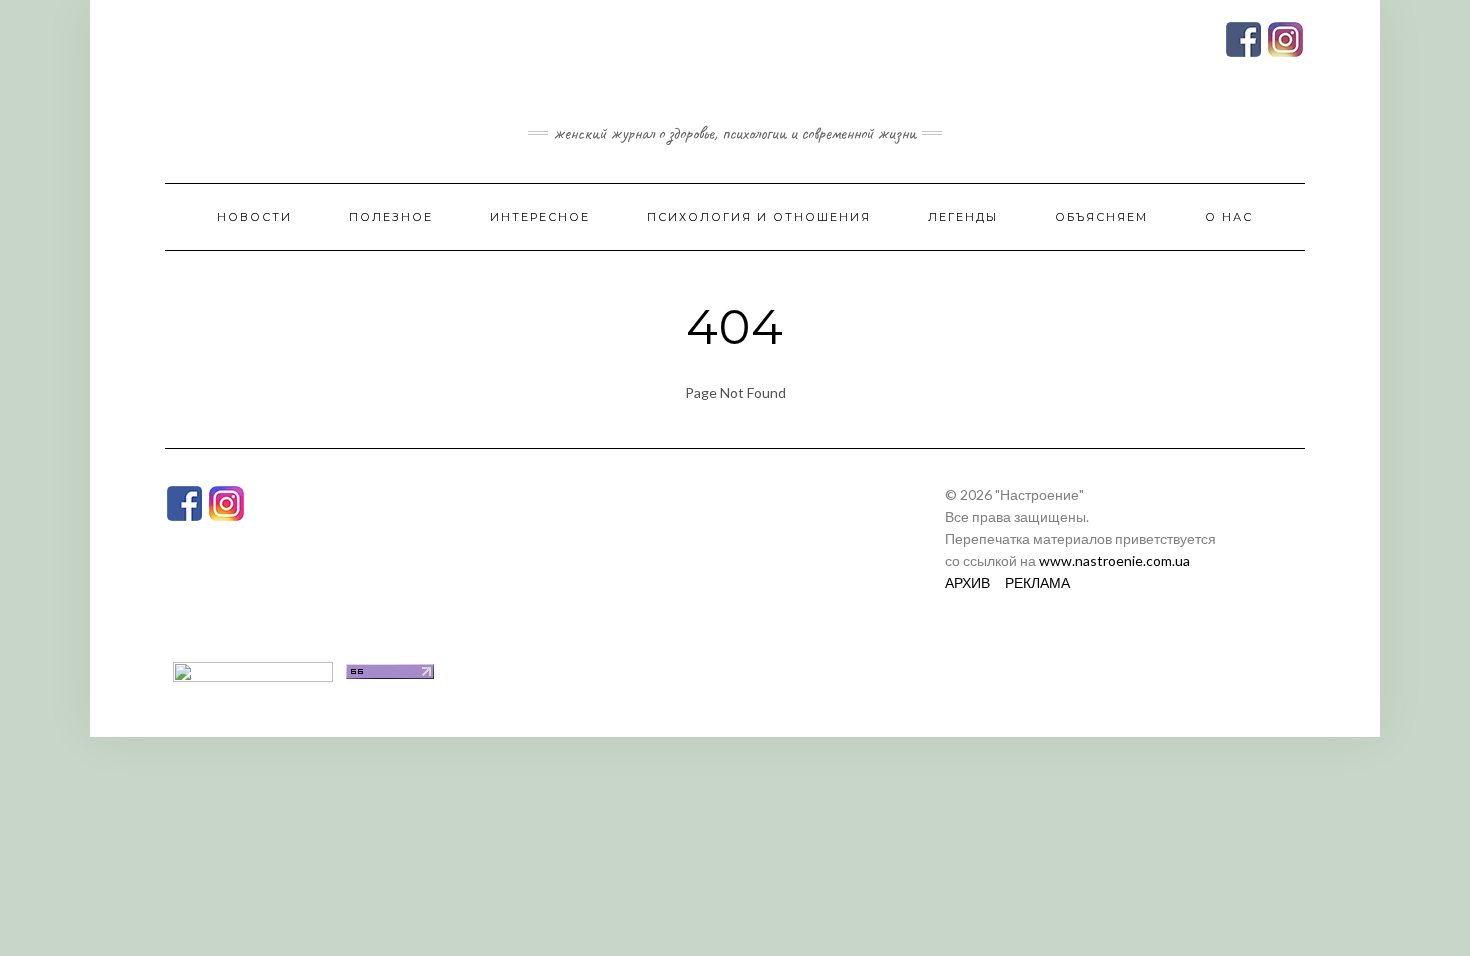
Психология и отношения (759, 217)
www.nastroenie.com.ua (1114, 560)
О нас (1229, 217)
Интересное (540, 217)
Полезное (391, 217)
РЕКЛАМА (1037, 582)
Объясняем (1101, 217)
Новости (254, 217)
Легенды (963, 217)
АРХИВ (967, 582)
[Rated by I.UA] (253, 669)
